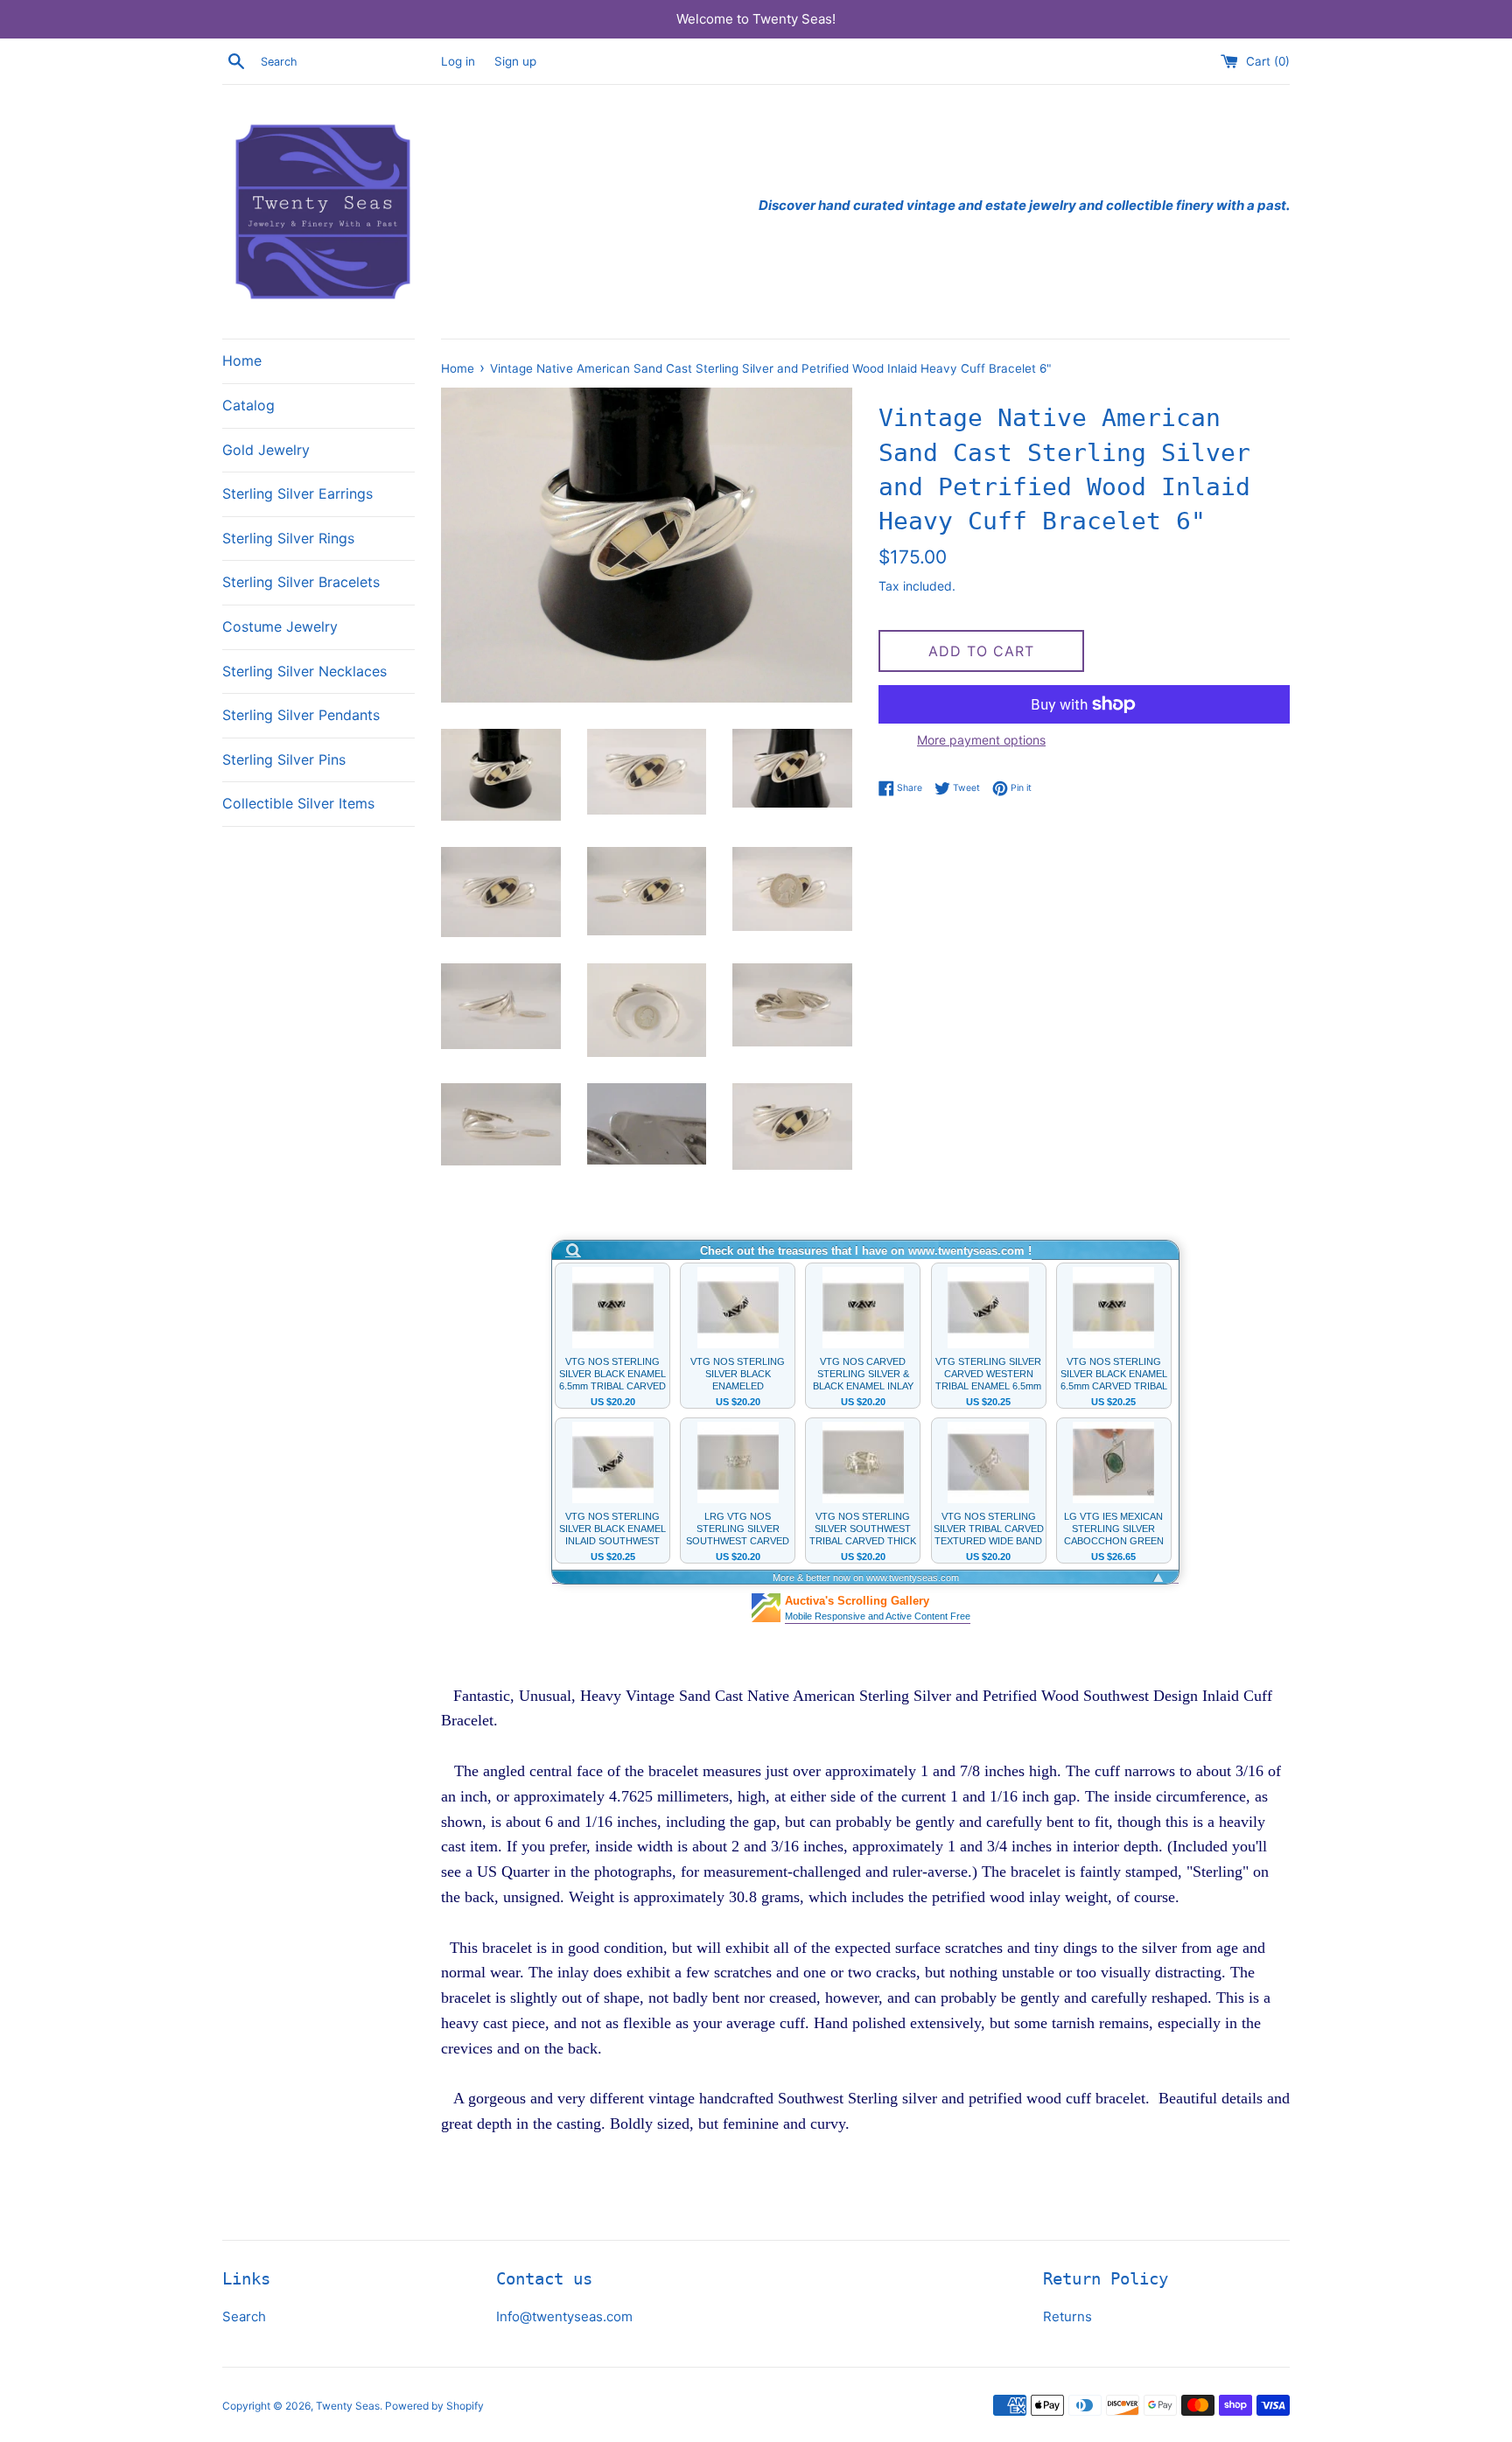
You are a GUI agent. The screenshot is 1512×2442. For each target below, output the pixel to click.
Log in (458, 61)
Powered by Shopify (434, 2406)
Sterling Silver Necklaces (304, 671)
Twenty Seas (348, 2406)
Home (242, 360)
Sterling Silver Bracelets (301, 582)
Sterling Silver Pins (284, 759)
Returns (1067, 2316)
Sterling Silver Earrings (297, 493)
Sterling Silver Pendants (301, 715)
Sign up (515, 61)
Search (244, 2316)
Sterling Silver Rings (288, 538)
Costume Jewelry (280, 626)
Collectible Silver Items (298, 803)
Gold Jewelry (266, 450)
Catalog (248, 405)
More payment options (981, 740)
